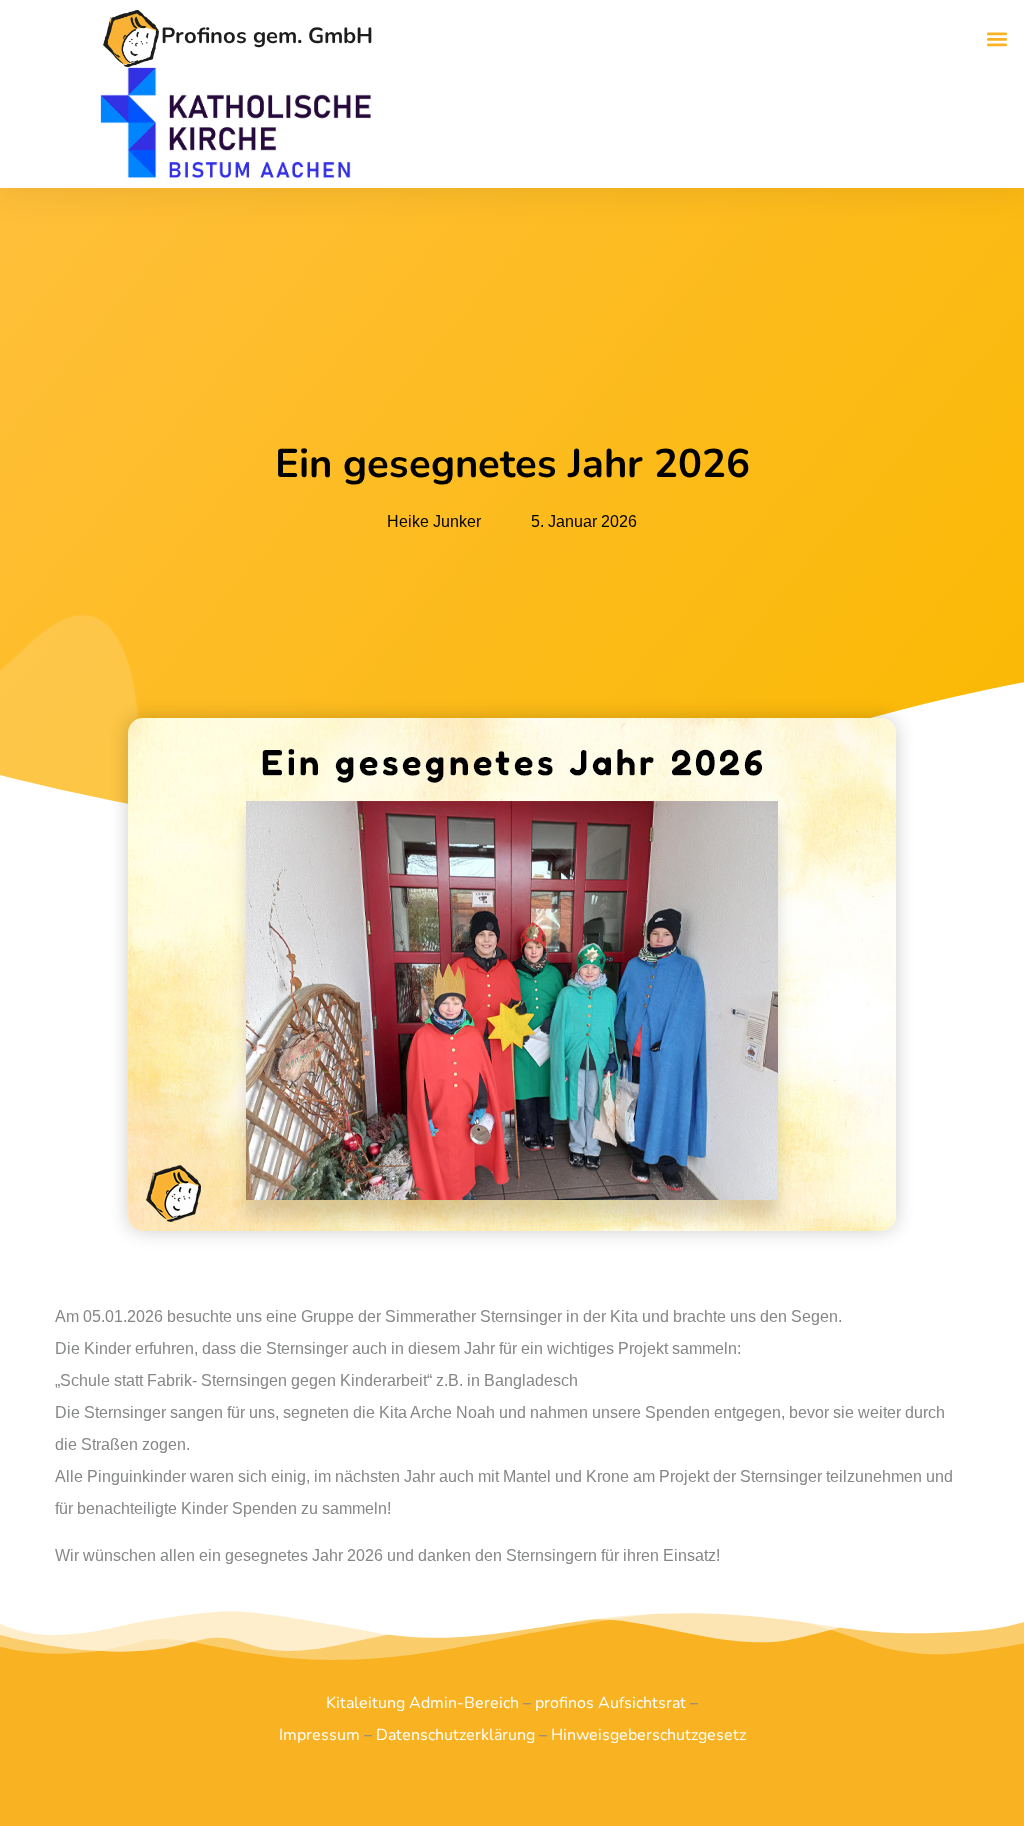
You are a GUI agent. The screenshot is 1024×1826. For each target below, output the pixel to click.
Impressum (319, 1735)
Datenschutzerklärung (455, 1735)
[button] (997, 38)
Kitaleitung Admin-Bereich (422, 1703)
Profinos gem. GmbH (267, 36)
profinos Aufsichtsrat (610, 1703)
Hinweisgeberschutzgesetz (648, 1735)
